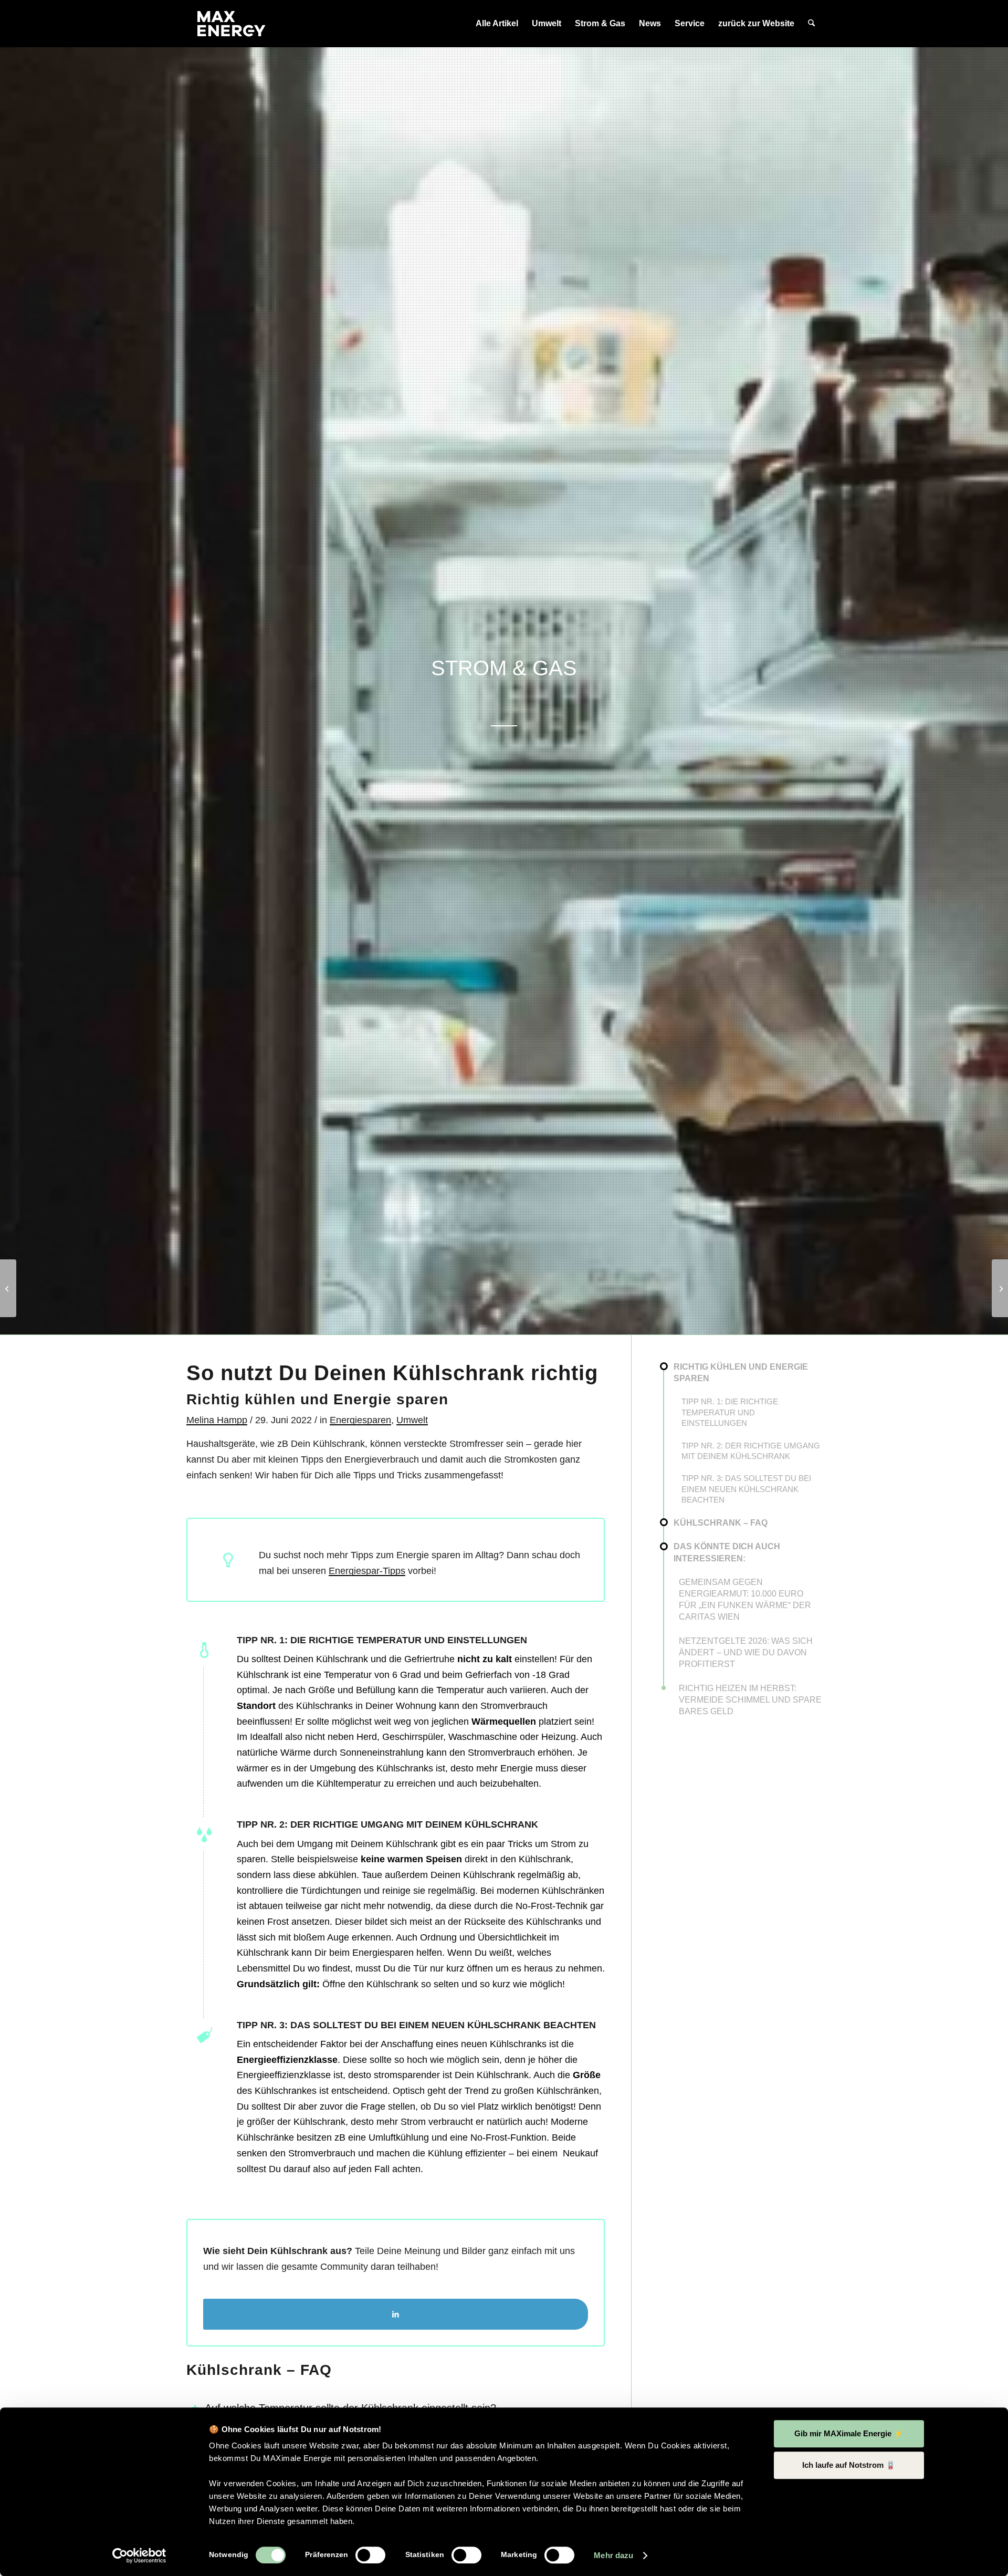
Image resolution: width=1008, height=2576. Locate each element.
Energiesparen (360, 1420)
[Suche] (811, 24)
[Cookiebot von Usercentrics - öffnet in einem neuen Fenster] (139, 2556)
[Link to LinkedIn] (396, 2314)
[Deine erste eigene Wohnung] (1000, 1288)
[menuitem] (497, 24)
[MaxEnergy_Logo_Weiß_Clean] (232, 24)
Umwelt (412, 1420)
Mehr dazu (613, 2555)
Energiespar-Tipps (367, 1571)
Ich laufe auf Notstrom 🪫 (849, 2465)
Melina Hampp (217, 1420)
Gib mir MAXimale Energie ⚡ (849, 2433)
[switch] (370, 2555)
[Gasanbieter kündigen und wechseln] (8, 1288)
